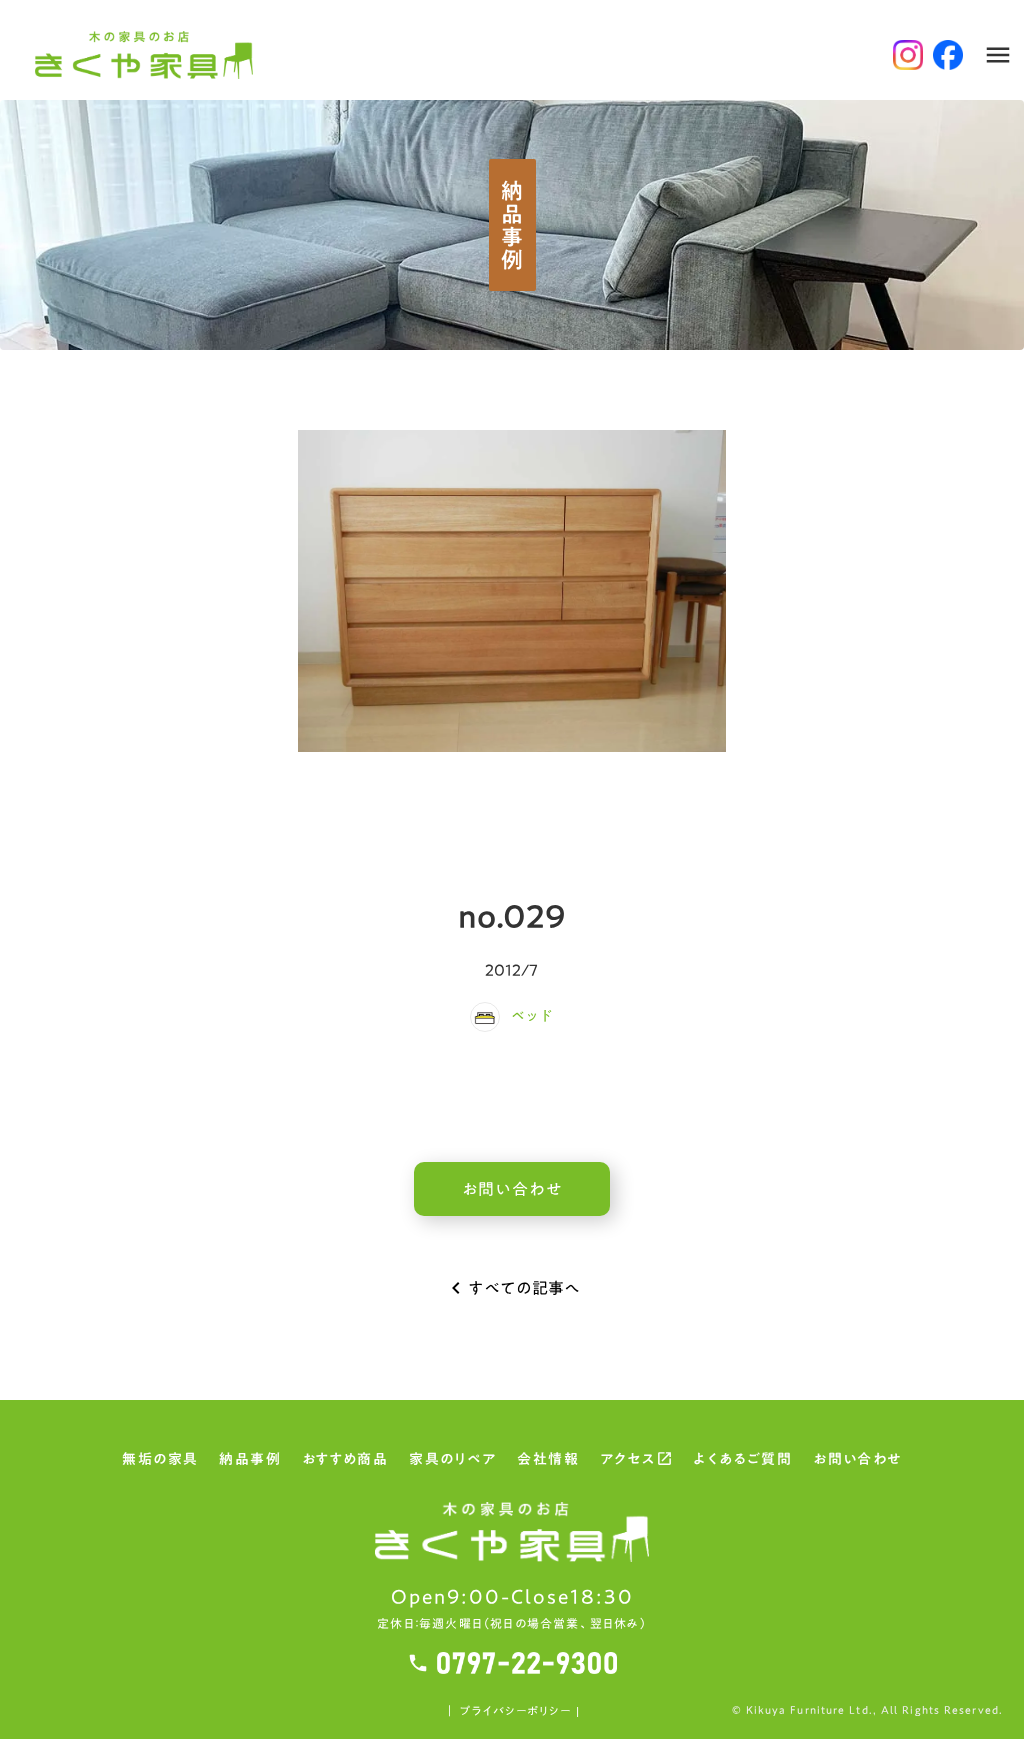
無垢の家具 (160, 1461)
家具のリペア (452, 1461)
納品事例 (250, 1461)
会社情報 (548, 1461)
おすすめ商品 (345, 1461)
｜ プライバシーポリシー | (511, 1711)
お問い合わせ (857, 1461)
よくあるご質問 (742, 1461)
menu (998, 55)
